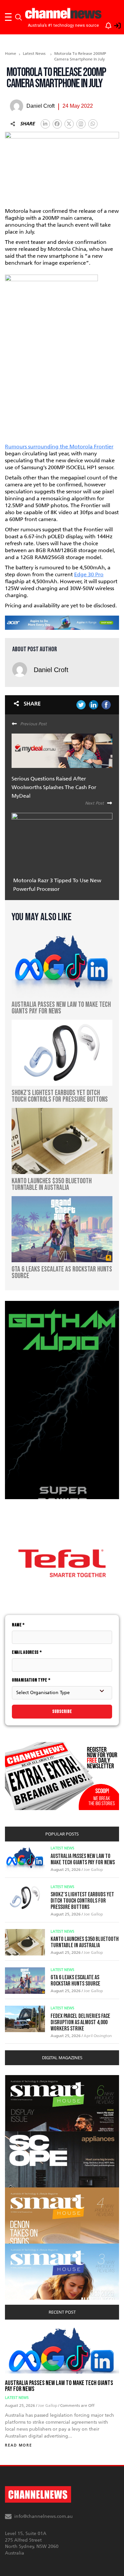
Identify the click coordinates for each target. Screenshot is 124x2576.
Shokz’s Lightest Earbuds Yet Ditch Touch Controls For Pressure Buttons (82, 1901)
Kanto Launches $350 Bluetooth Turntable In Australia (85, 1942)
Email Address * (27, 1652)
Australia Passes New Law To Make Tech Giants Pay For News (83, 1859)
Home (11, 54)
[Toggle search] (19, 17)
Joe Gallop (93, 1870)
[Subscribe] (105, 24)
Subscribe (62, 1711)
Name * (18, 1625)
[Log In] (114, 24)
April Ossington (98, 2036)
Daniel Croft (51, 670)
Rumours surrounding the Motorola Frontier (59, 447)
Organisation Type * (31, 1680)
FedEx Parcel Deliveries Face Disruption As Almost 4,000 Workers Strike (80, 2022)
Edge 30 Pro (89, 574)
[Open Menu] (8, 17)
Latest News (34, 54)
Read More (19, 2445)
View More (18, 2079)
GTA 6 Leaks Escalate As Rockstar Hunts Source (75, 1981)
